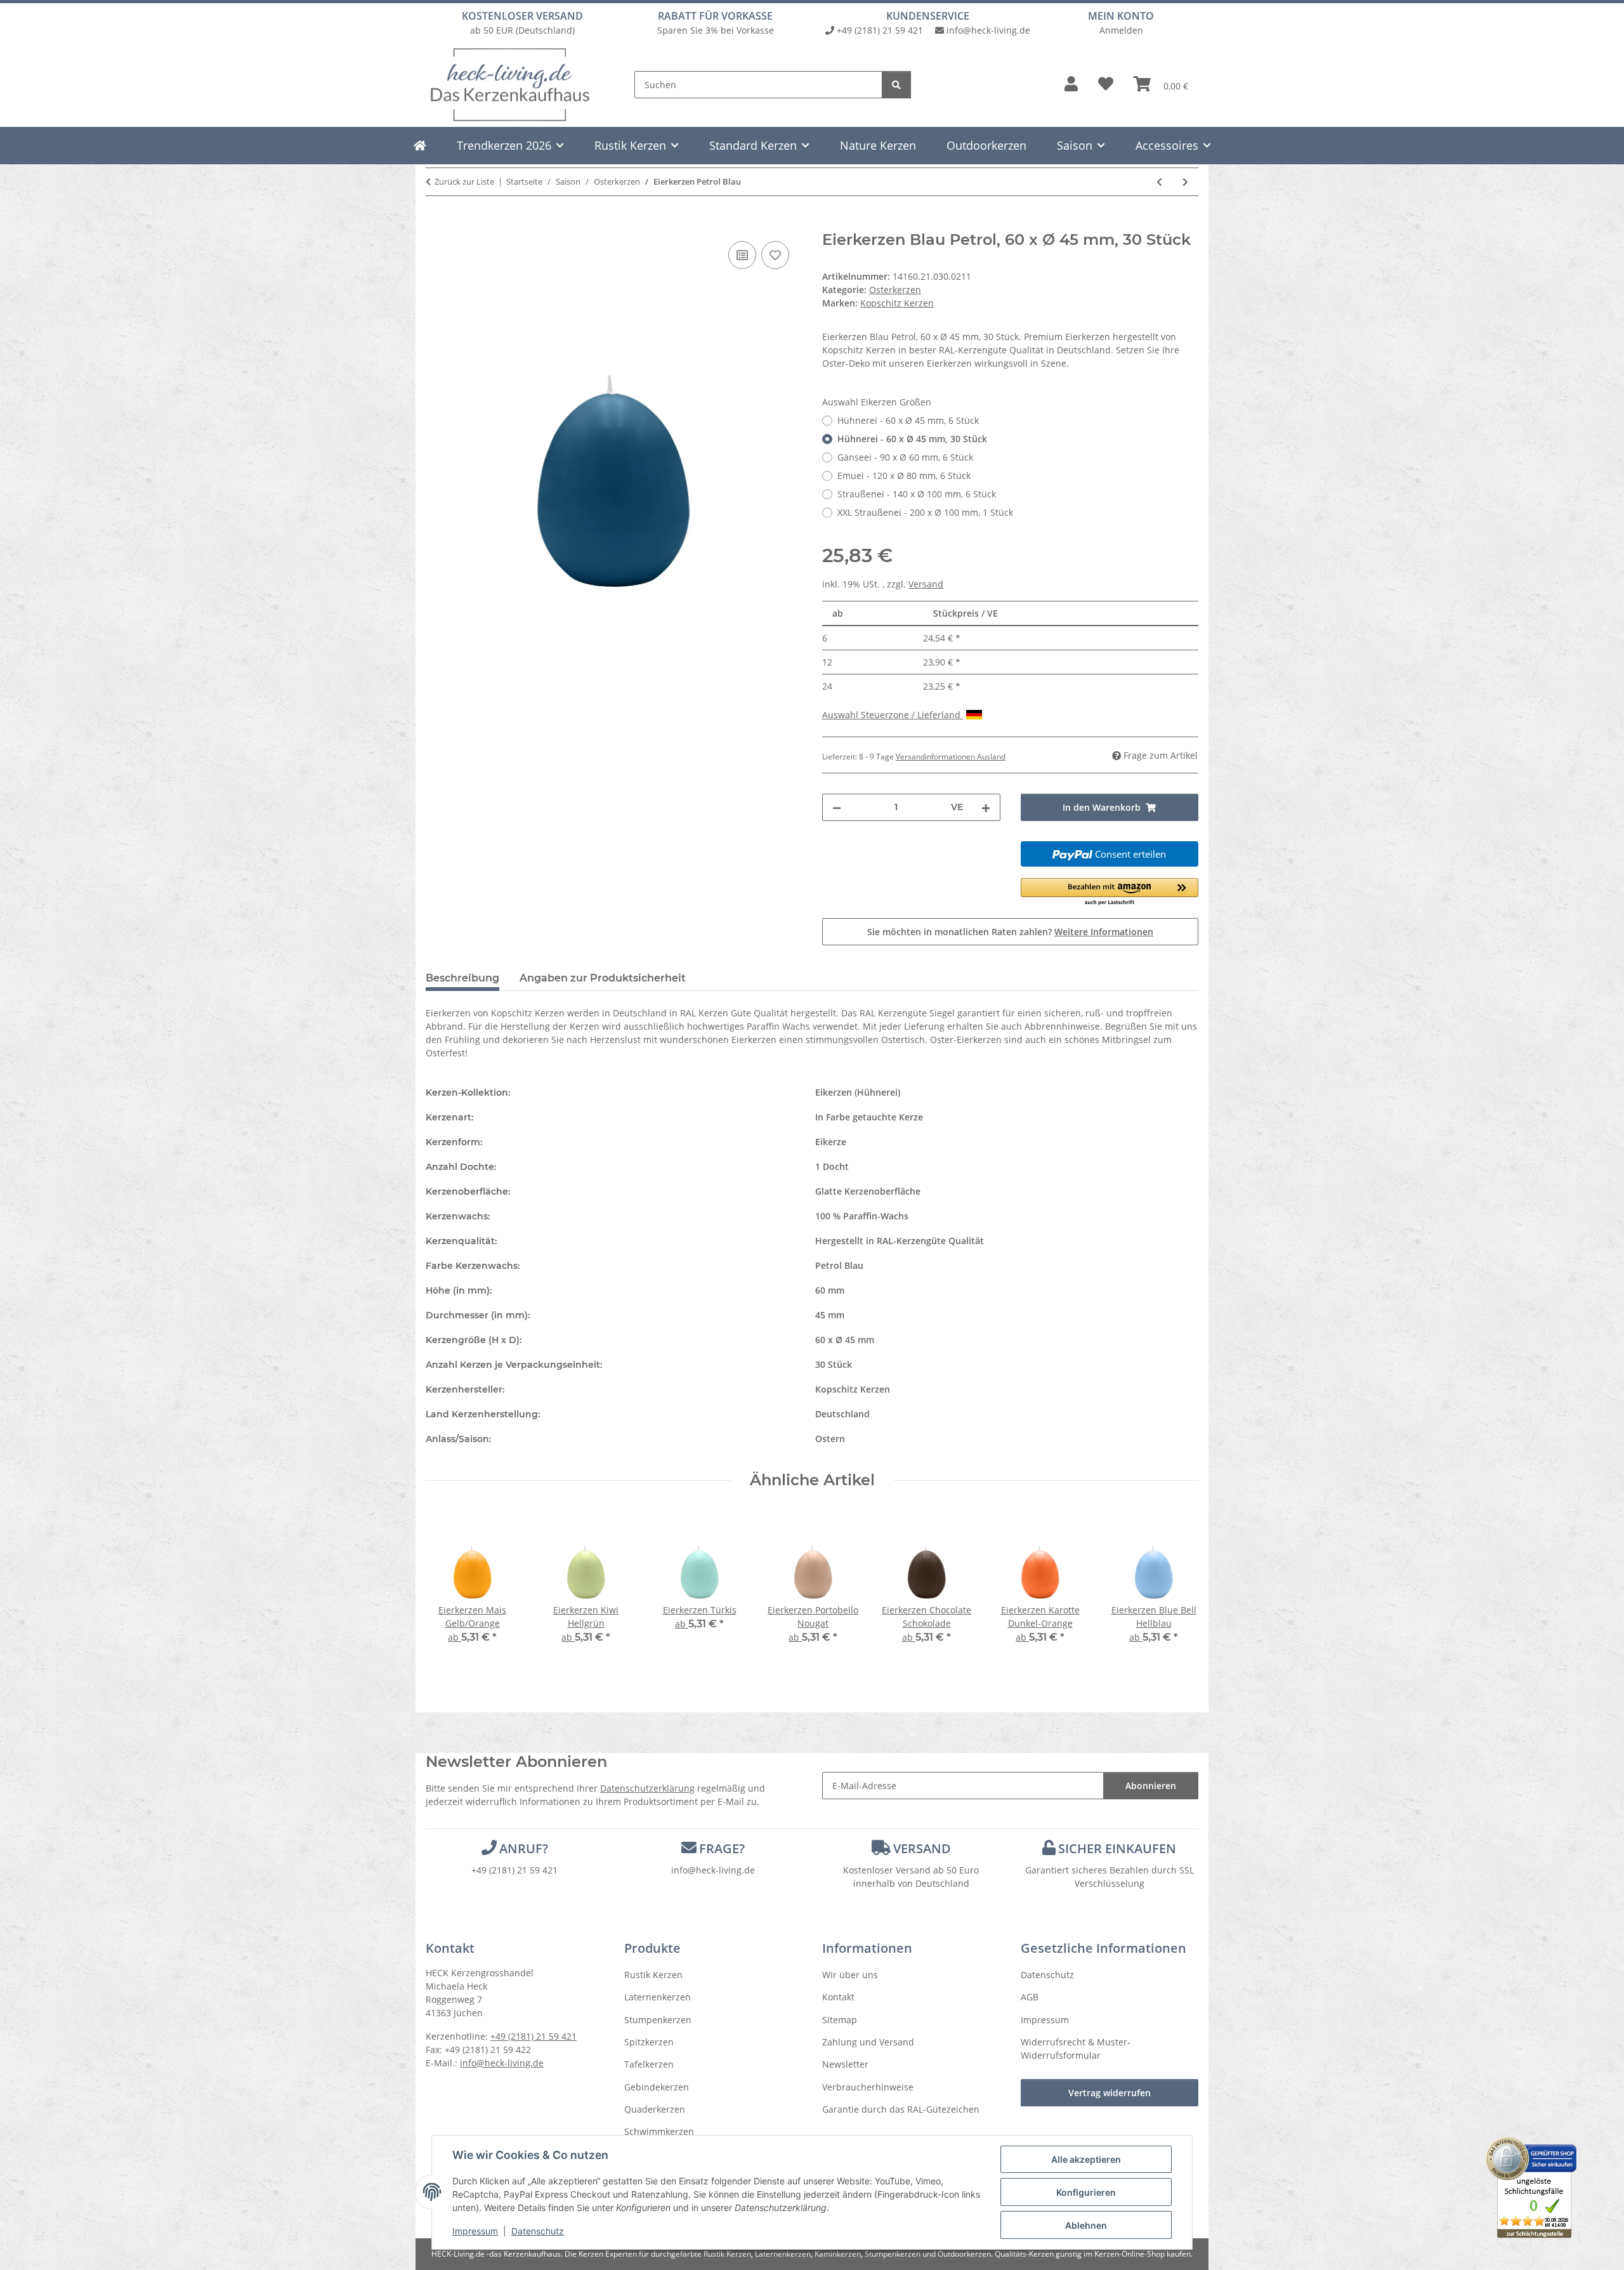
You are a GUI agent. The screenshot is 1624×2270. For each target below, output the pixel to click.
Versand (926, 584)
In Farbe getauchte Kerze (869, 1117)
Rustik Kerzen (653, 1975)
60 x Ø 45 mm (845, 1340)
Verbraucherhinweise (868, 2087)
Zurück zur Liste (464, 181)
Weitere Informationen (1104, 932)
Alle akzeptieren (1086, 2159)
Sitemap (840, 2020)
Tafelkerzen (649, 2064)
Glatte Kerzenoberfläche (868, 1191)
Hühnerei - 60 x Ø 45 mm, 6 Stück (908, 420)
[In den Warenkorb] (436, 224)
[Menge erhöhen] (986, 807)
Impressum (475, 2231)
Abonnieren (1151, 1786)
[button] (1071, 84)
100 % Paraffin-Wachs (862, 1216)
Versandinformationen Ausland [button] (951, 757)
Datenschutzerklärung (647, 1788)
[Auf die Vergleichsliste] (742, 255)
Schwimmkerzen (659, 2131)
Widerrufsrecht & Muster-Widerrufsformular (1076, 2049)
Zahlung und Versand (868, 2042)
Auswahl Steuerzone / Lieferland (893, 715)
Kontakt (838, 1997)
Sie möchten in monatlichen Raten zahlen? (1010, 932)
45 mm (830, 1315)
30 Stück (834, 1364)
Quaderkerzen (655, 2109)
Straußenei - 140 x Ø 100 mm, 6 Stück (917, 494)
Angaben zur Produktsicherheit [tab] (603, 978)
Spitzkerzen (649, 2042)
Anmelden (1121, 30)
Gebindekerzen (657, 2087)
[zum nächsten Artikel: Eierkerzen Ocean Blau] (1185, 182)
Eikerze (831, 1142)
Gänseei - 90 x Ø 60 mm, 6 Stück (905, 457)
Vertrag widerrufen (1110, 2093)
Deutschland (842, 1414)
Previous (447, 1586)
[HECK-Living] (420, 145)
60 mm (830, 1290)
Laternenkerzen (658, 1997)
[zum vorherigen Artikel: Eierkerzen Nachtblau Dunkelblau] (1159, 182)
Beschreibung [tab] (462, 978)
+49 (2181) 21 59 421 (880, 30)
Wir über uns (850, 1975)
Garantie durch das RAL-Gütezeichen (901, 2109)
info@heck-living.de (988, 30)
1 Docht (832, 1166)
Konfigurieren (1086, 2192)
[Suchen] (896, 85)
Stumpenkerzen (658, 2020)
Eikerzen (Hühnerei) (858, 1092)
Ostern (830, 1439)
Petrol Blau (839, 1265)
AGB (1030, 1997)
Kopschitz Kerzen (853, 1389)
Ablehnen (1086, 2225)
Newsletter (845, 2064)
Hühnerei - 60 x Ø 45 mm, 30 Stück (912, 439)
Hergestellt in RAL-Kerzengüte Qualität (900, 1241)
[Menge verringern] (837, 807)
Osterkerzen (895, 290)
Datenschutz (538, 2231)
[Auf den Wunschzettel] (775, 255)
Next (1178, 1586)
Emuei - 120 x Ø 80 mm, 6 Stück (904, 476)
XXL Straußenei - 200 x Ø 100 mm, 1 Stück (925, 512)
